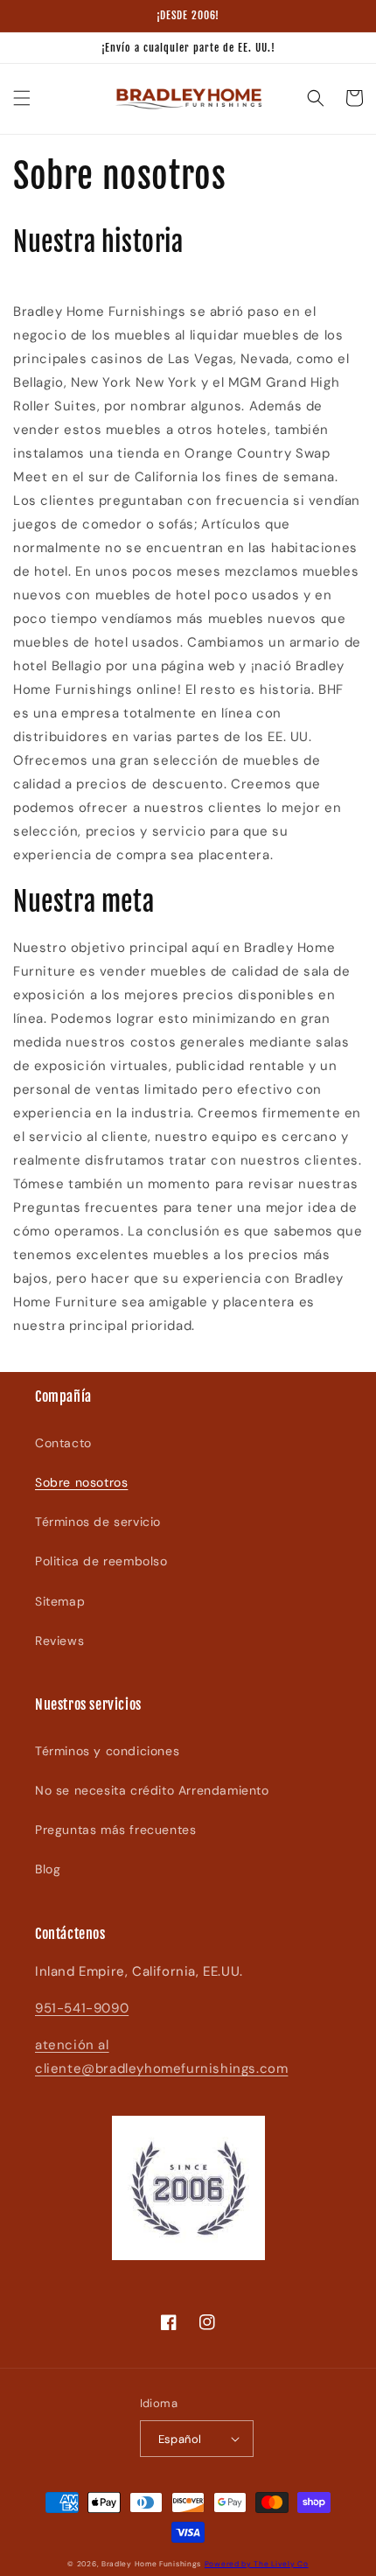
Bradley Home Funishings (151, 2564)
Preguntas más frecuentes (115, 1830)
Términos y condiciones (107, 1751)
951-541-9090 (82, 2008)
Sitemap (60, 1601)
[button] (22, 98)
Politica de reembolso (101, 1561)
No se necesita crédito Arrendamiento (152, 1790)
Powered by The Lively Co (257, 2564)
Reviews (59, 1641)
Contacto (63, 1443)
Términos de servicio (98, 1522)
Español (180, 2439)
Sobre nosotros (81, 1482)
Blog (48, 1869)
